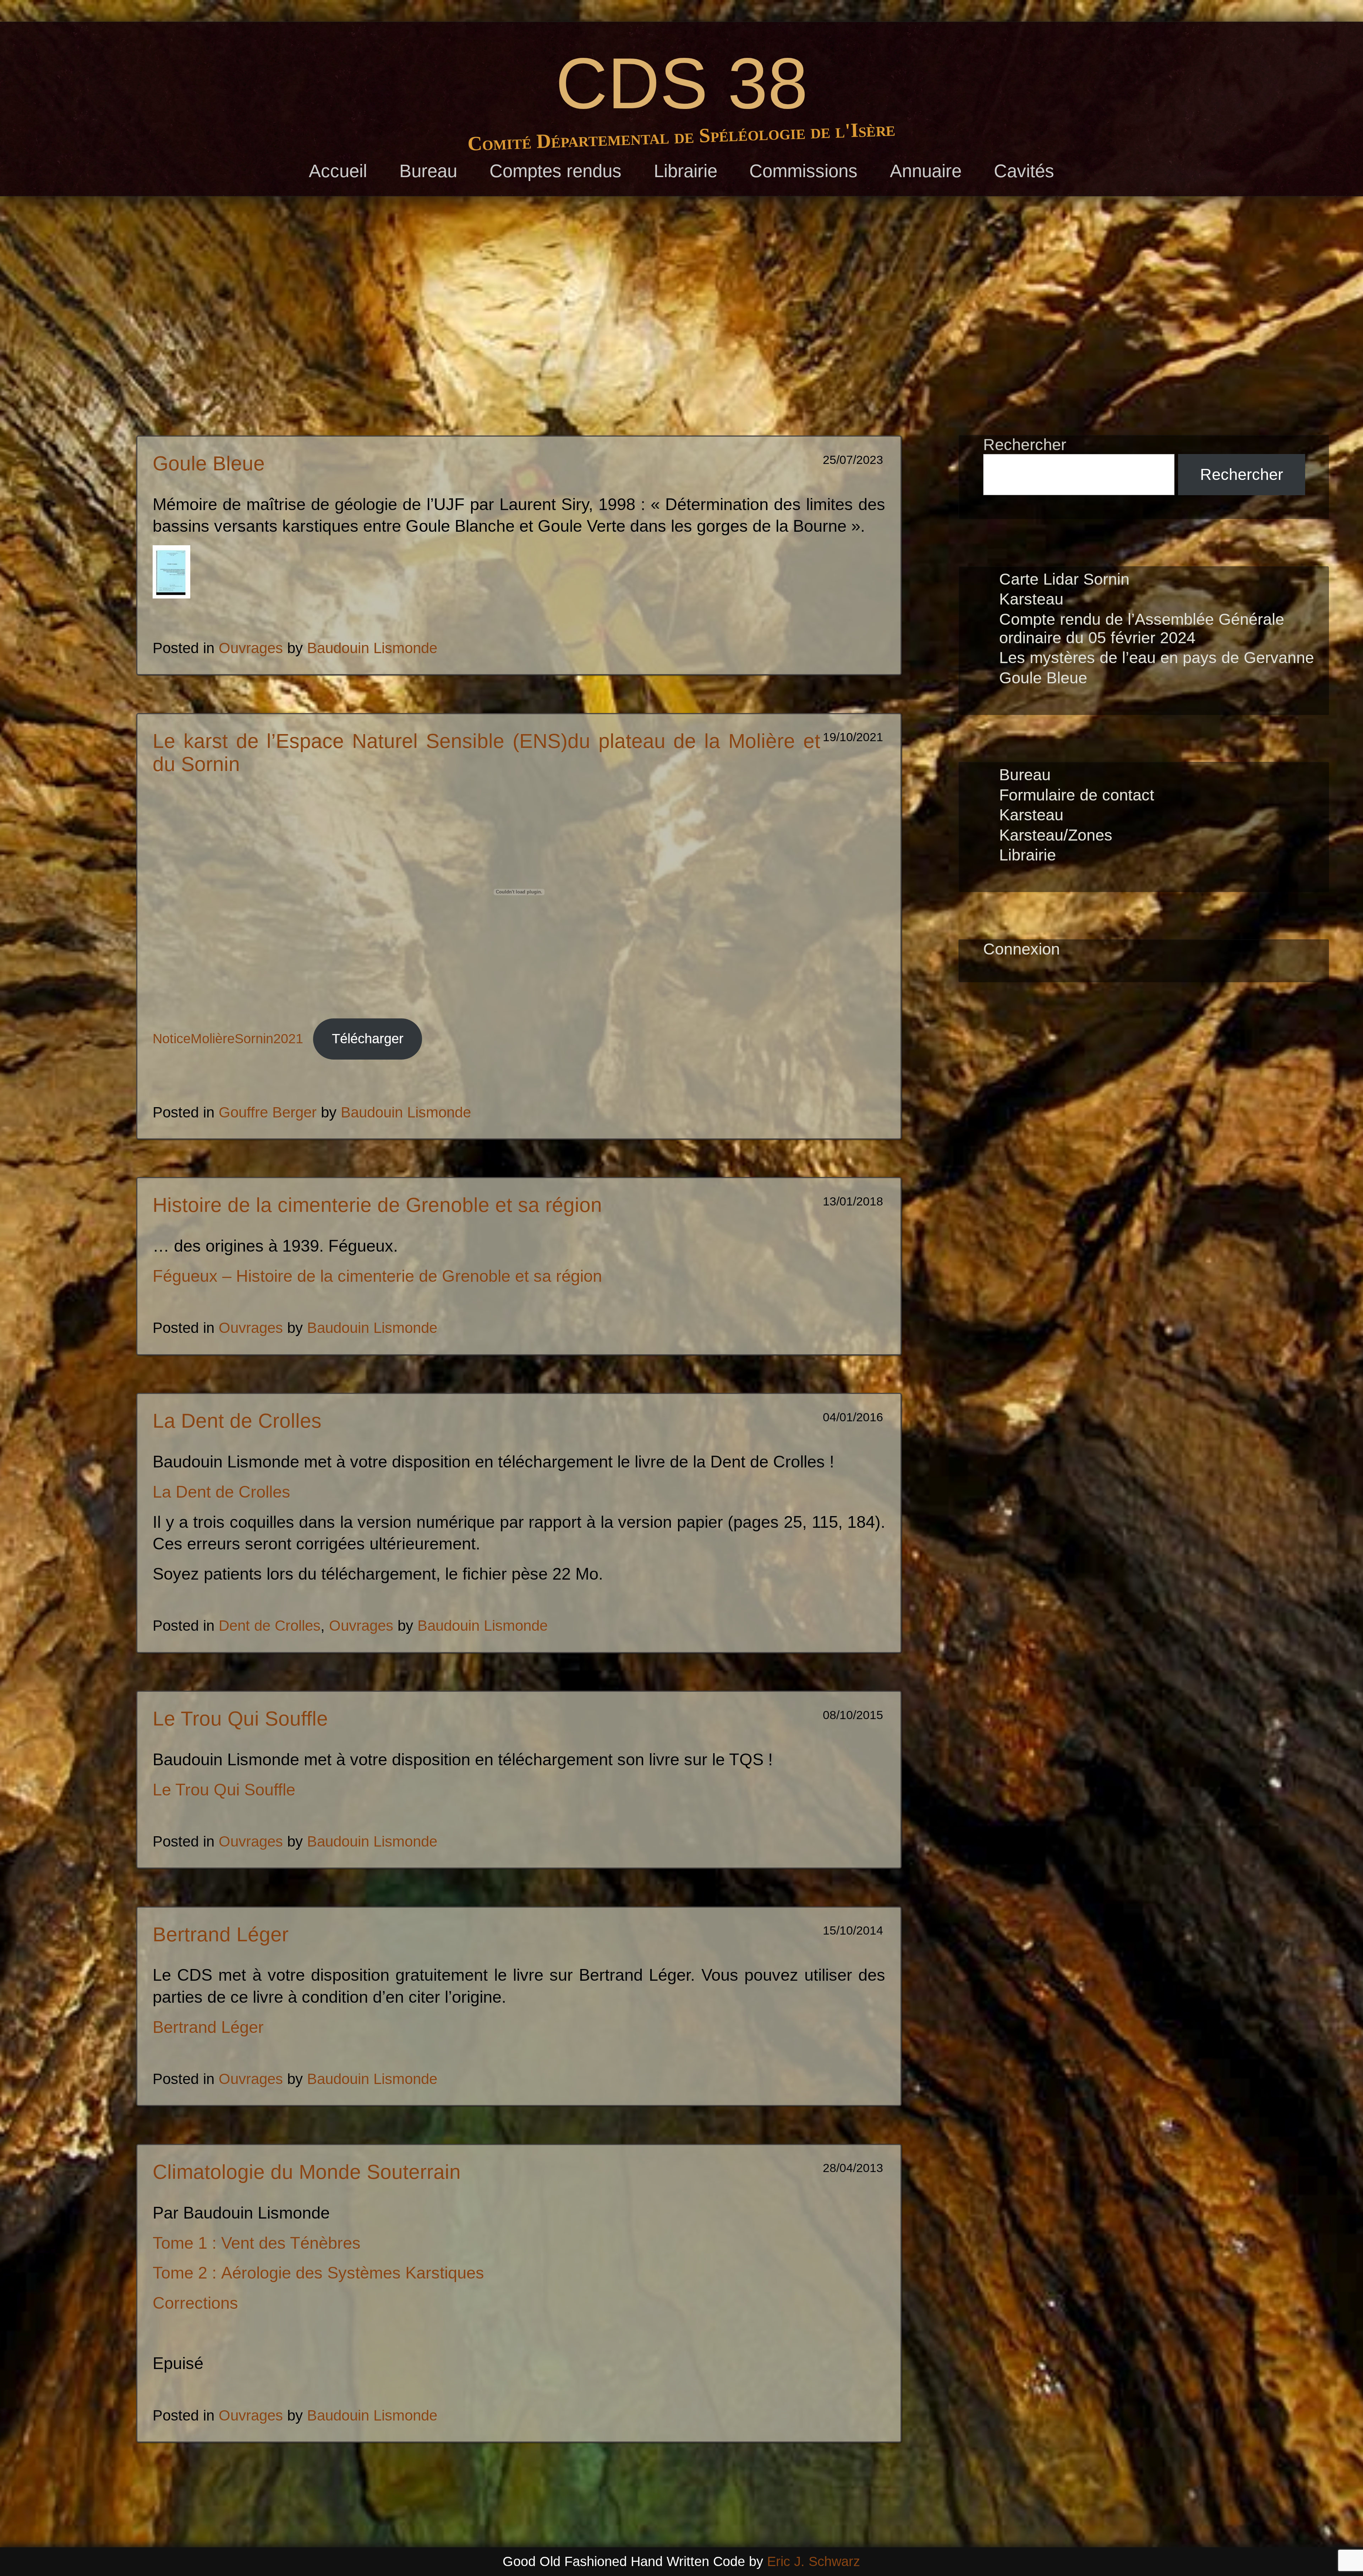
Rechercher (1025, 445)
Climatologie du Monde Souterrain (307, 2172)
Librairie (686, 171)
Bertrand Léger (221, 1934)
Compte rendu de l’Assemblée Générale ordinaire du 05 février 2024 (1142, 628)
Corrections (195, 2303)
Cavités (1024, 171)
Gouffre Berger (268, 1112)
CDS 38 (682, 83)
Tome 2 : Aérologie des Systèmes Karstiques (318, 2273)
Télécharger (368, 1039)
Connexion (1022, 949)
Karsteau (1031, 599)
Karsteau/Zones (1056, 835)
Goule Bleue (209, 463)
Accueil (338, 171)
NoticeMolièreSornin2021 (228, 1039)
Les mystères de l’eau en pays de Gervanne (1157, 658)
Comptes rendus (555, 171)
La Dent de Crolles (237, 1421)
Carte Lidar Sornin (1064, 579)
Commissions (803, 171)
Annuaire (926, 171)
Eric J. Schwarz (814, 2561)
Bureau (428, 171)
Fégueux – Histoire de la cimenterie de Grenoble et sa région (377, 1276)
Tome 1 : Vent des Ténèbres (257, 2243)
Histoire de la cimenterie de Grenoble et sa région (377, 1205)
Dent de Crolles (270, 1626)
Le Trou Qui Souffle (240, 1719)
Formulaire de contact (1077, 795)
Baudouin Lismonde (372, 648)
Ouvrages (251, 648)
